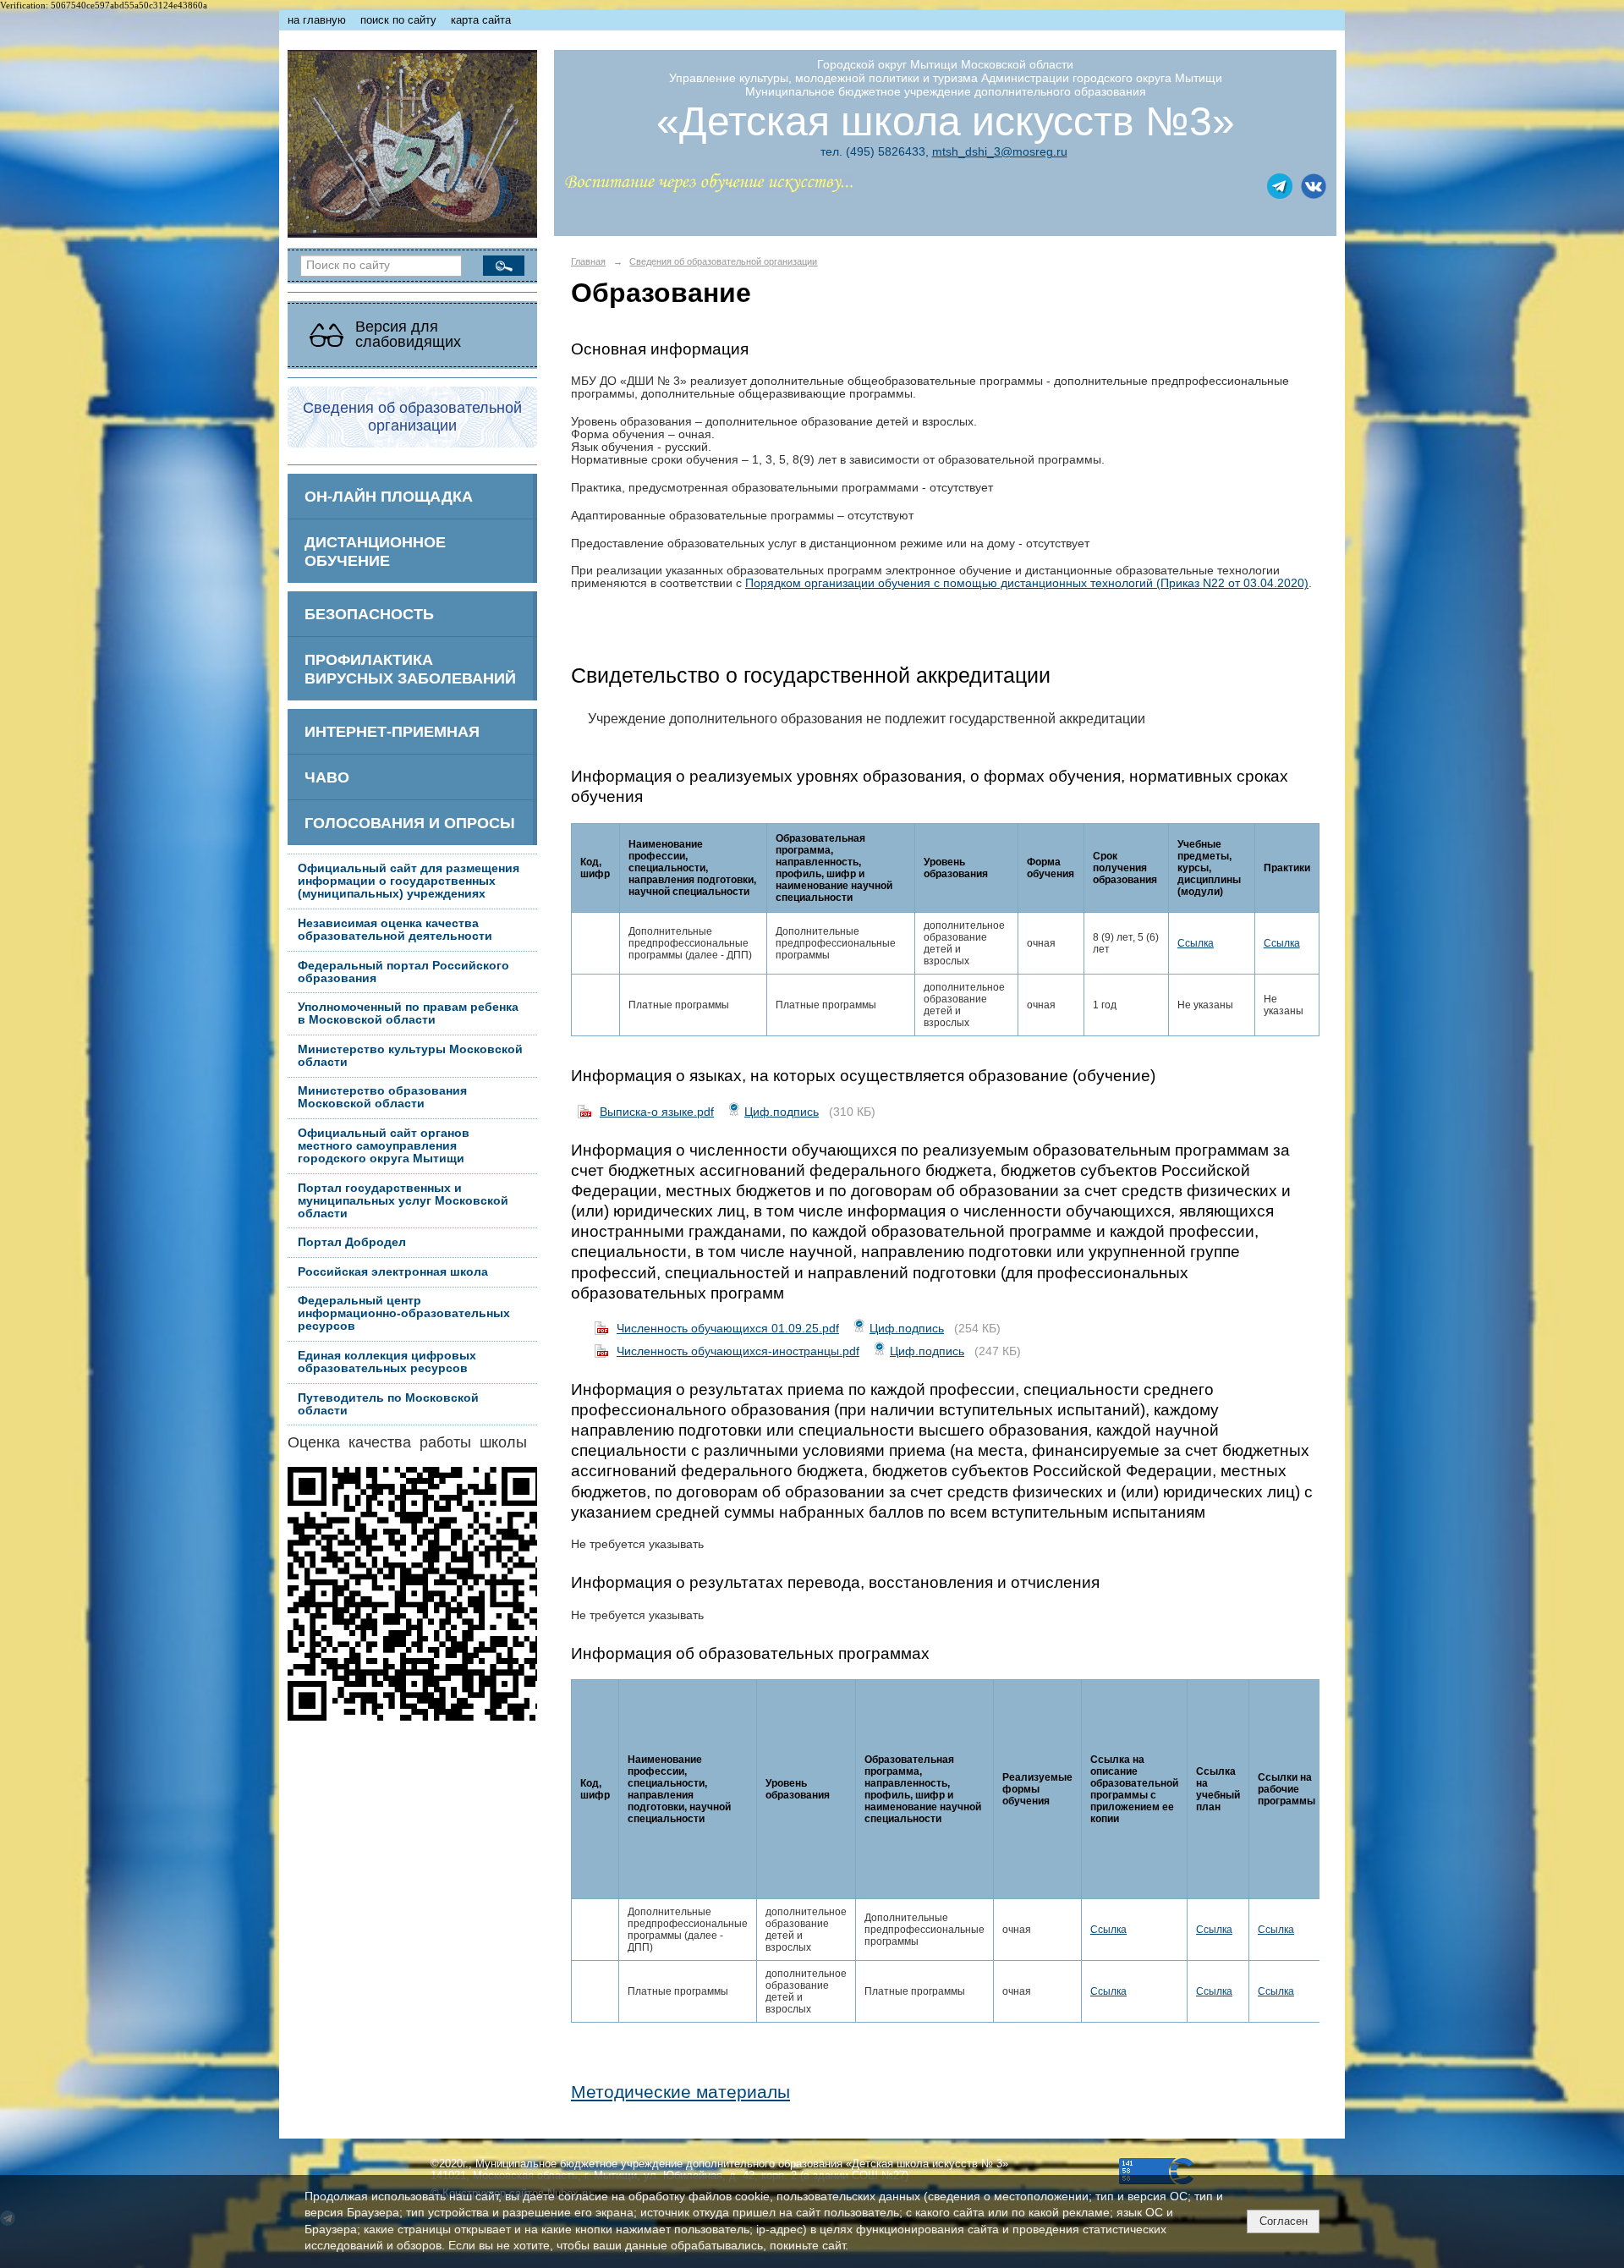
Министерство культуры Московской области (410, 1056)
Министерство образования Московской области (382, 1097)
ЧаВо (327, 777)
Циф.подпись (782, 1112)
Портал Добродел (352, 1242)
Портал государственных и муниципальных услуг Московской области (403, 1201)
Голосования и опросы (410, 823)
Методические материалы (680, 2092)
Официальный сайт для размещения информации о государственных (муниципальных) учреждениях (409, 881)
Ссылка (1196, 943)
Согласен (1284, 2221)
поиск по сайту (398, 20)
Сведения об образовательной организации (723, 261)
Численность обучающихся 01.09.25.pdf (728, 1328)
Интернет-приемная (392, 731)
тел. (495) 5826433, (875, 151)
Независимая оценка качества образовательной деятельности (395, 930)
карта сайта (481, 20)
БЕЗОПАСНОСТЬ (369, 614)
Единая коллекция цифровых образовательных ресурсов (387, 1362)
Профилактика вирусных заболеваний (410, 669)
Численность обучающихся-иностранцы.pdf (738, 1351)
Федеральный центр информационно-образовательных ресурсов (404, 1313)
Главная (588, 261)
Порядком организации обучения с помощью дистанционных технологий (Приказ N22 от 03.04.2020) (1027, 583)
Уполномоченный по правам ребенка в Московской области (408, 1013)
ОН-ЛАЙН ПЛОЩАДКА (389, 496)
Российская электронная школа (393, 1272)
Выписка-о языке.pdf (657, 1112)
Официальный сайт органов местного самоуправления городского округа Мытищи (384, 1146)
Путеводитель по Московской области (388, 1404)
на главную (317, 20)
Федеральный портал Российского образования (403, 972)
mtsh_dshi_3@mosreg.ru (1000, 151)
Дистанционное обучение (375, 551)
